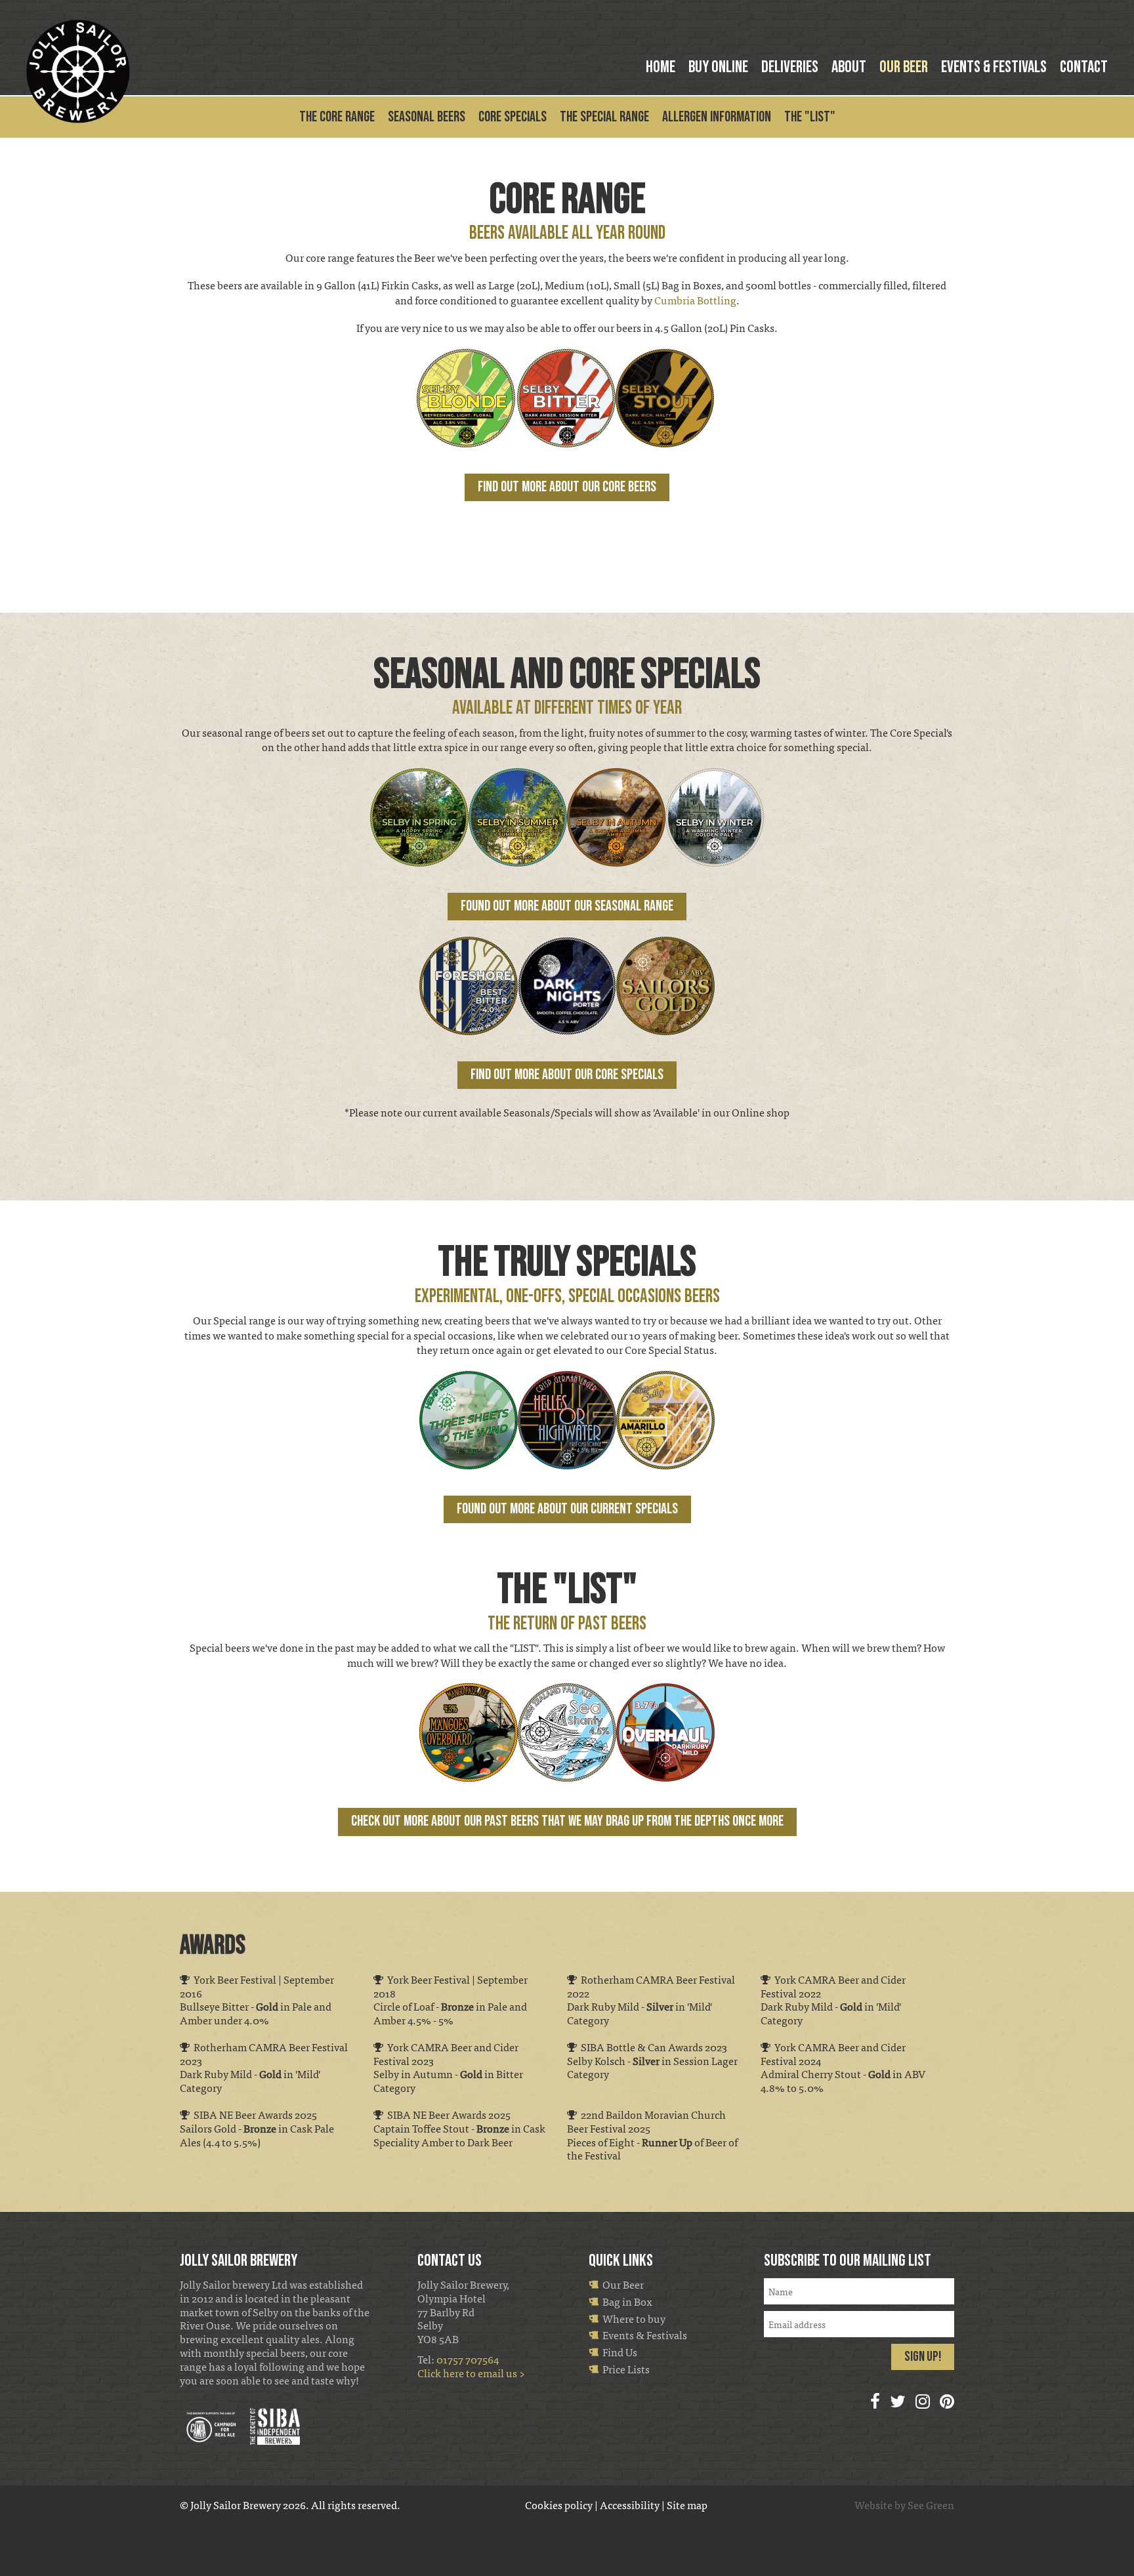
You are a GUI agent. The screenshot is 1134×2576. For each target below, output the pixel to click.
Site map (687, 2505)
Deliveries (790, 67)
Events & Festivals (994, 67)
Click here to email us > (471, 2373)
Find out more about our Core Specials (567, 1075)
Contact (1084, 67)
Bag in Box (625, 2301)
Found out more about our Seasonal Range (567, 906)
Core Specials (513, 118)
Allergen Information (717, 118)
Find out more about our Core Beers (567, 487)
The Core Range (337, 118)
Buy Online (718, 67)
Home (661, 67)
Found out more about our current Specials (567, 1509)
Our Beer (904, 67)
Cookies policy (559, 2505)
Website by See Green (904, 2505)
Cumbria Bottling (695, 300)
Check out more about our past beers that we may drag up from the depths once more (567, 1821)
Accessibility (630, 2505)
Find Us (618, 2352)
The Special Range (604, 118)
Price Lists (624, 2369)
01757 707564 (468, 2359)
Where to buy (632, 2319)
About (849, 67)
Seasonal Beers (427, 118)
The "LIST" (810, 118)
